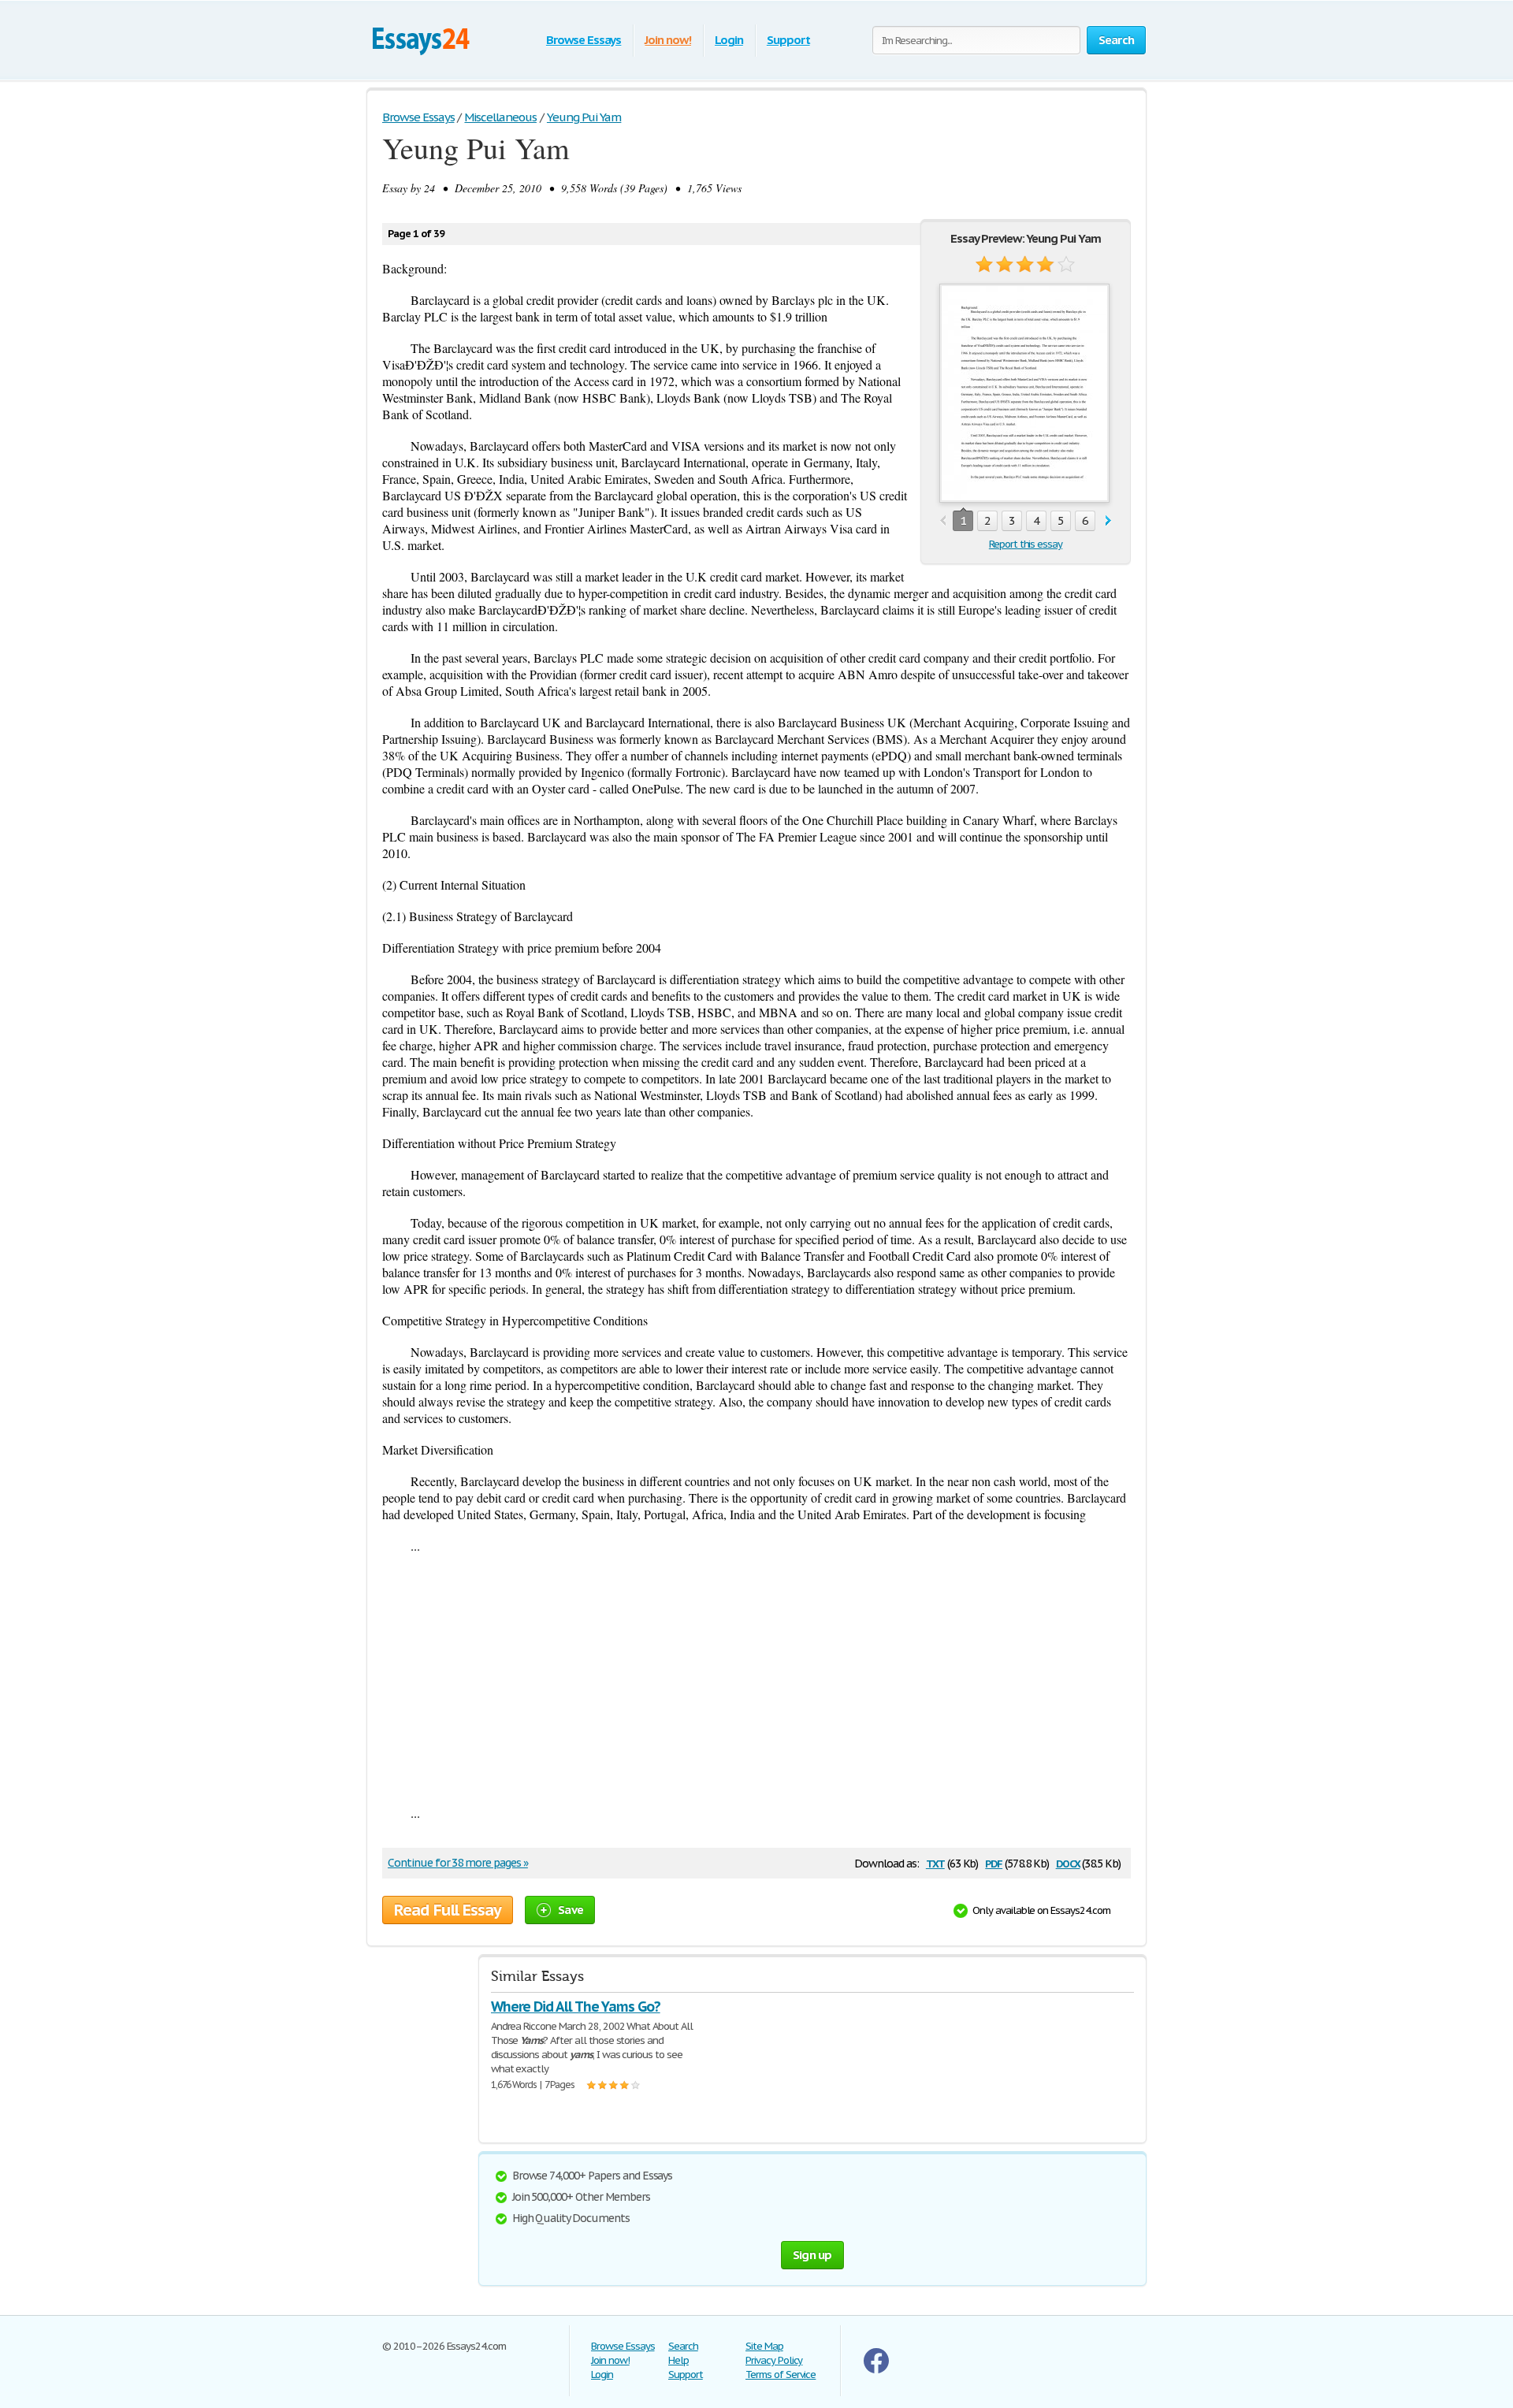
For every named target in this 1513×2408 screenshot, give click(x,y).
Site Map (764, 2346)
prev (943, 521)
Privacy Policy (774, 2360)
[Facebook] (876, 2370)
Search (683, 2346)
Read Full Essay (448, 1910)
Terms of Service (781, 2375)
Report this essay (1026, 544)
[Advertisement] (756, 1679)
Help (678, 2360)
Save (571, 1910)
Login (729, 40)
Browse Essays (584, 40)
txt (935, 1862)
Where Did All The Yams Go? (576, 2007)
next (1108, 521)
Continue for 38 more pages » (458, 1863)
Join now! (668, 40)
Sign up (812, 2255)
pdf (994, 1862)
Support (788, 40)
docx (1068, 1862)
